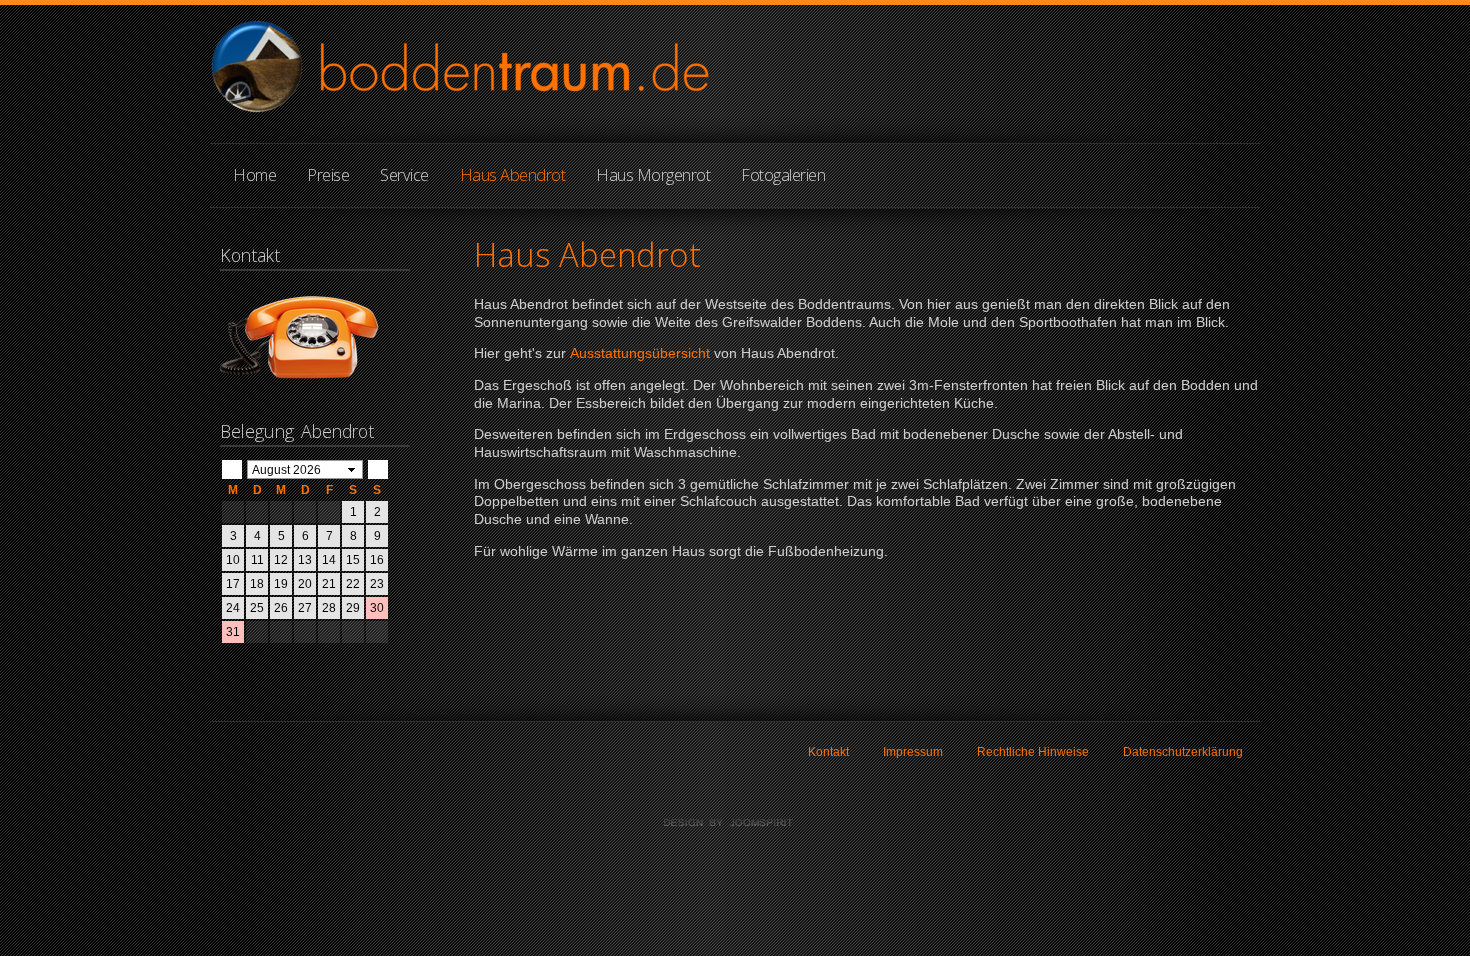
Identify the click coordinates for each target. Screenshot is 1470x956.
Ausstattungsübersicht (642, 353)
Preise (328, 175)
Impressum (913, 752)
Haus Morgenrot (653, 175)
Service (404, 175)
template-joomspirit (735, 823)
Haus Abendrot (513, 175)
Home (254, 175)
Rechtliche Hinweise (1033, 752)
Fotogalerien (783, 175)
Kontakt (828, 752)
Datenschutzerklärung (1183, 752)
